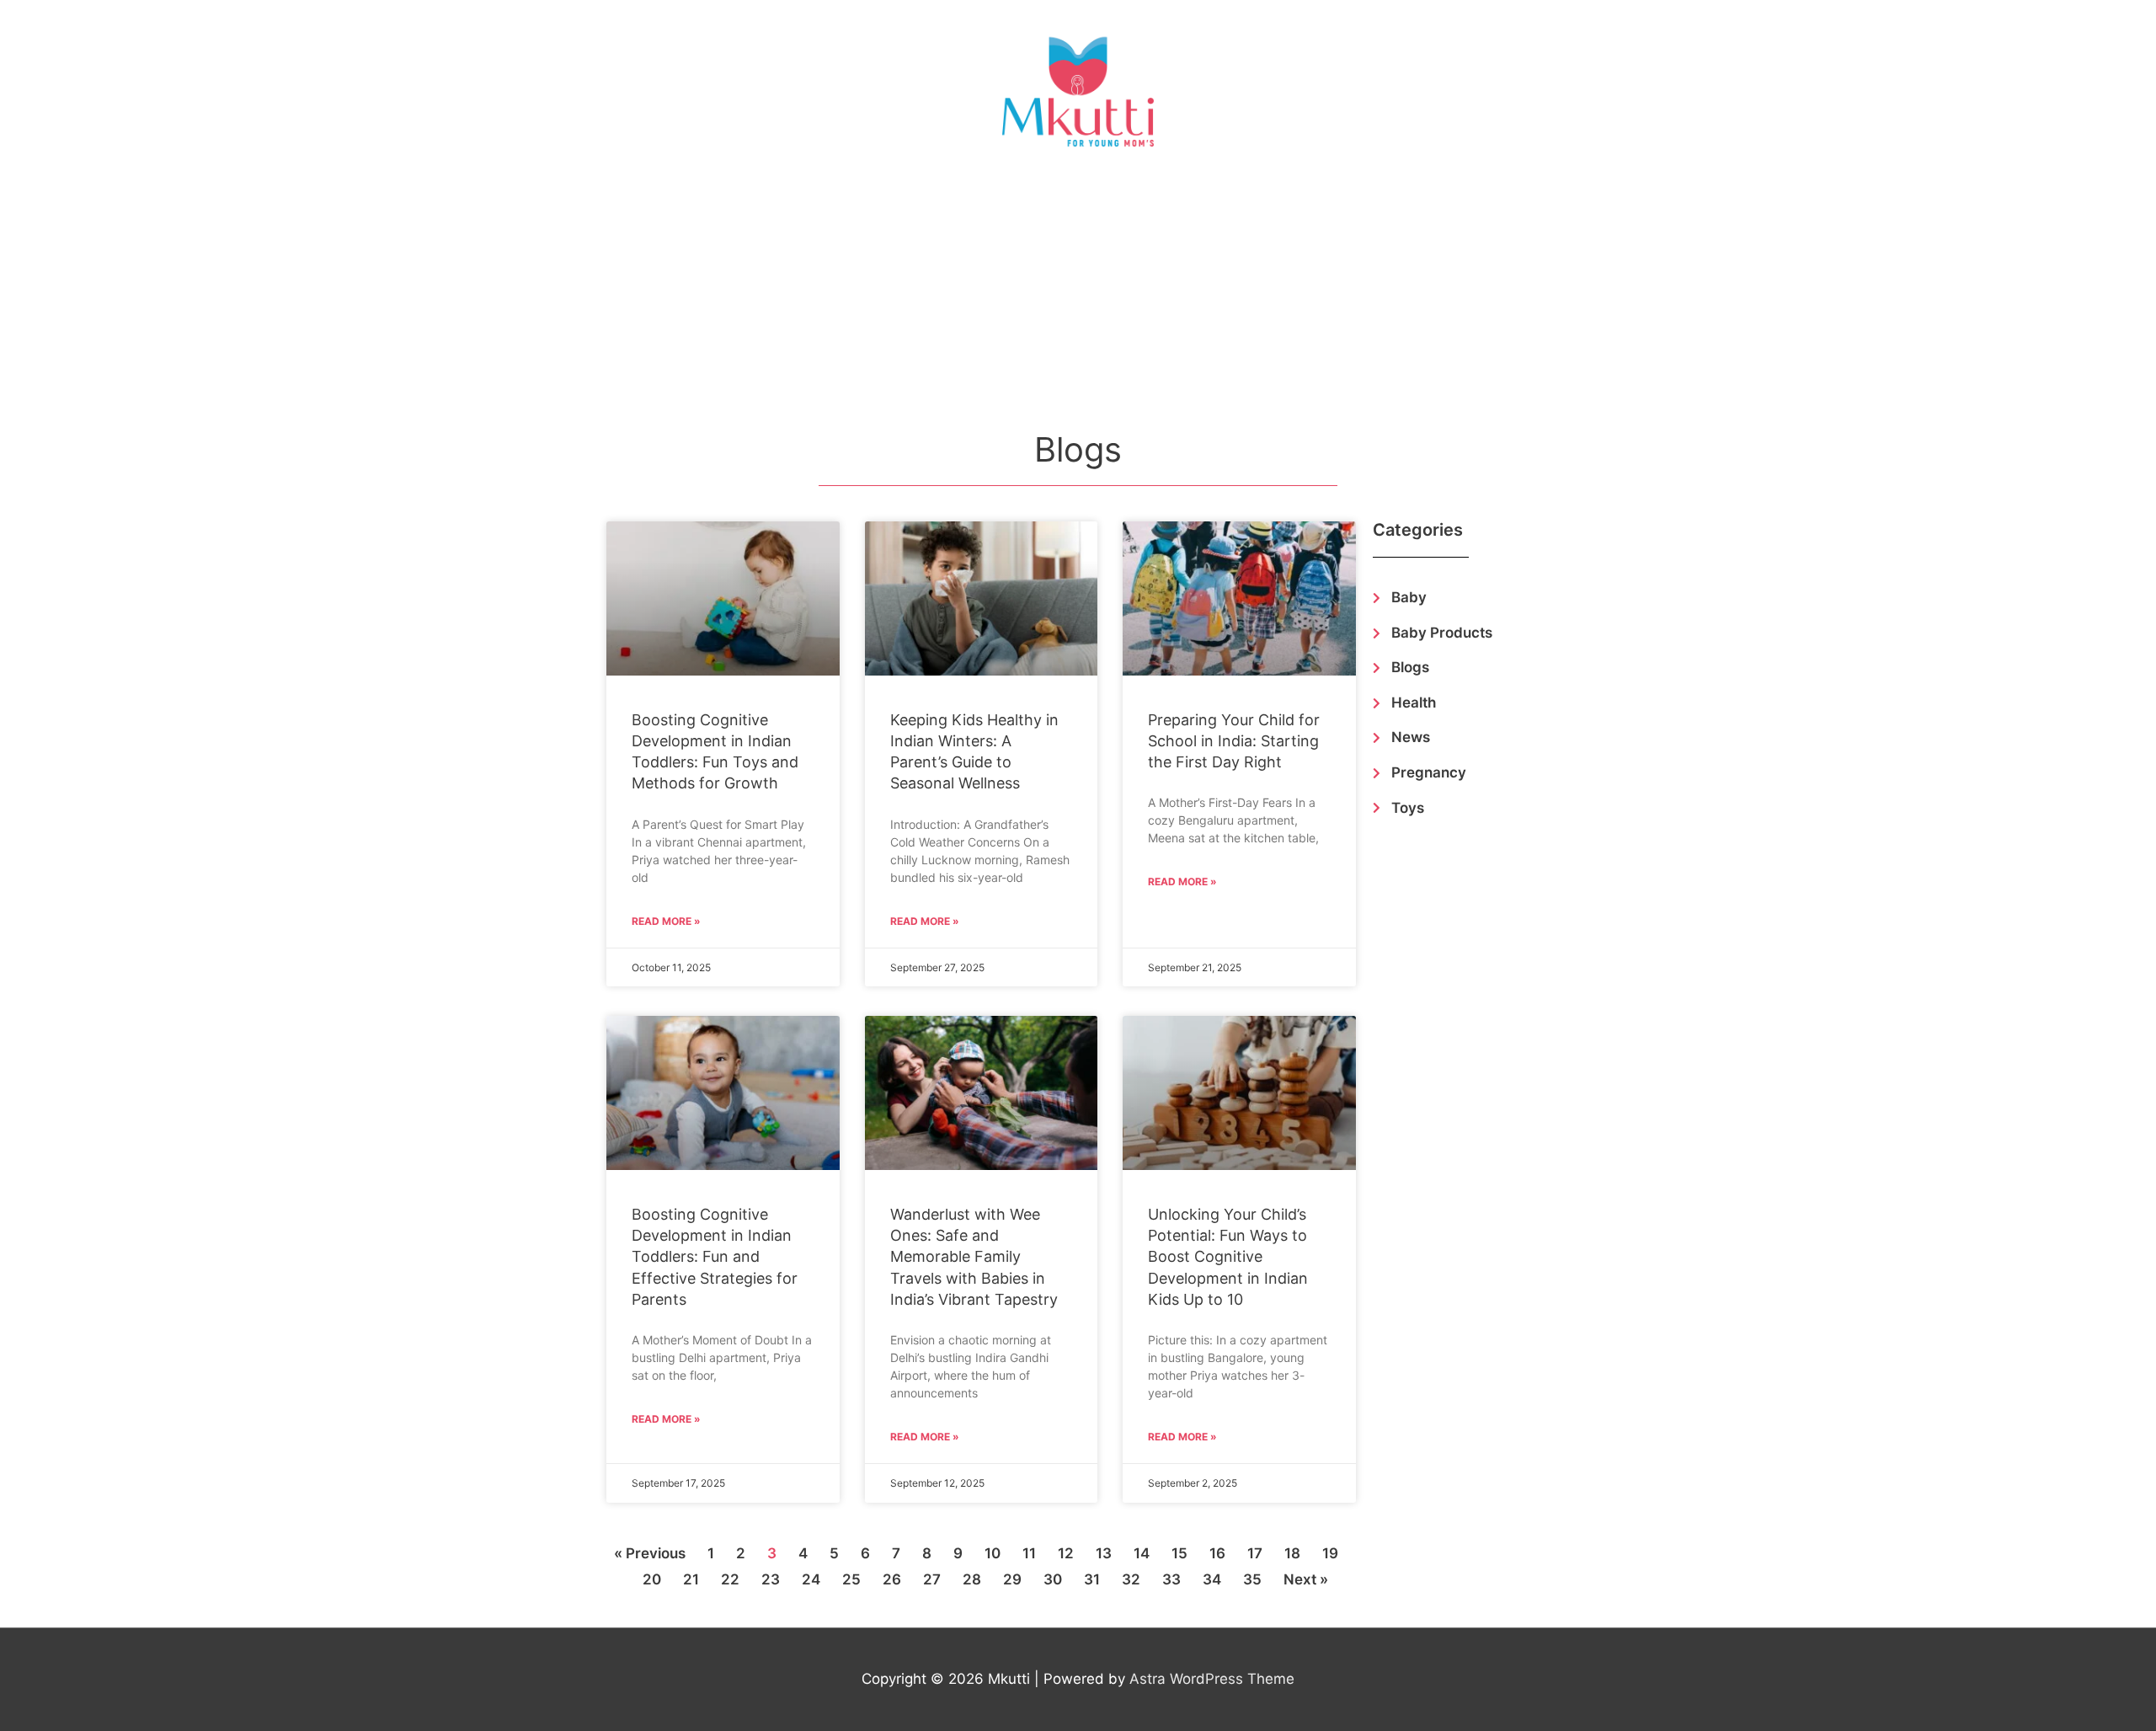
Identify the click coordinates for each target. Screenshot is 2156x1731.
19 (1330, 1553)
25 (851, 1579)
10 (993, 1553)
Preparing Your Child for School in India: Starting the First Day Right (1234, 741)
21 (691, 1579)
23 (771, 1579)
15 (1179, 1553)
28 (972, 1579)
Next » (1306, 1579)
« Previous (650, 1553)
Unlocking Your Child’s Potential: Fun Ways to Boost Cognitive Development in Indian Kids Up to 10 (1228, 1257)
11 (1029, 1553)
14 (1142, 1553)
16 (1217, 1553)
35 (1252, 1579)
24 (811, 1579)
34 (1212, 1579)
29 (1012, 1579)
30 (1053, 1579)
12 (1066, 1553)
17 (1255, 1553)
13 (1104, 1553)
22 (730, 1579)
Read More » (666, 921)
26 (892, 1579)
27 (932, 1579)
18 (1292, 1553)
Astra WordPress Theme (1212, 1679)
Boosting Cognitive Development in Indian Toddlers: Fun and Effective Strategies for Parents (715, 1257)
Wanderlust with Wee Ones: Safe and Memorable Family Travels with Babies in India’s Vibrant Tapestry (974, 1257)
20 (652, 1579)
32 (1131, 1579)
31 (1092, 1579)
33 (1171, 1579)
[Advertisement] (1078, 298)
